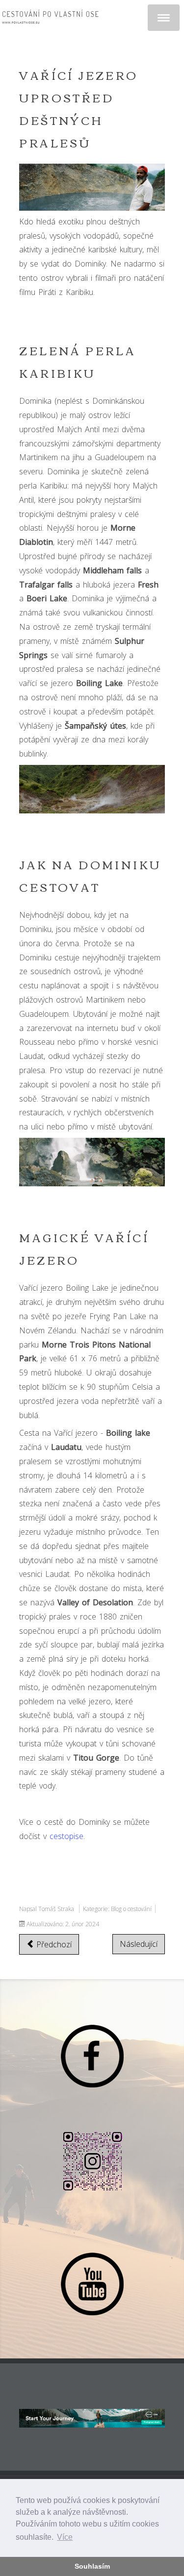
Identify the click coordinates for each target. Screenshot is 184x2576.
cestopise (66, 1836)
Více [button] (65, 2537)
